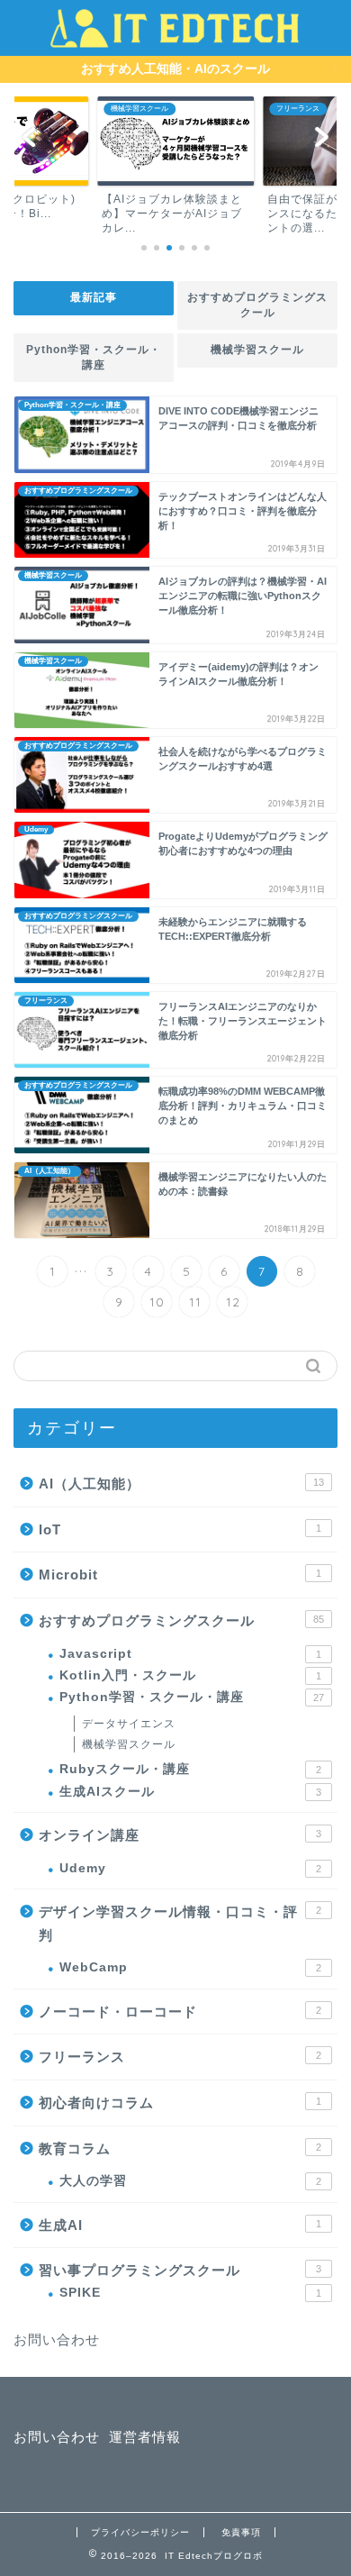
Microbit (180, 1575)
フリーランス (180, 2057)
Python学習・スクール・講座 (94, 357)
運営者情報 (145, 2437)
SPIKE (190, 2293)
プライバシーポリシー (140, 2532)
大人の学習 (190, 2181)
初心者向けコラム (180, 2103)
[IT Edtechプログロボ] (175, 38)
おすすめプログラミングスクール (257, 305)
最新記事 (94, 297)
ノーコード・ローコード (180, 2012)
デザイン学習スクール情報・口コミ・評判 (180, 1923)
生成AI (180, 2225)
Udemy (190, 1868)
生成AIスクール (190, 1792)
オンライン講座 (180, 1835)
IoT (180, 1529)
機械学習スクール (257, 350)
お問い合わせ (57, 2339)
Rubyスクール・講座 (190, 1769)
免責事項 (241, 2532)
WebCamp (190, 1967)
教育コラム (180, 2148)
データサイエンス (129, 1724)
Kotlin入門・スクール (190, 1675)
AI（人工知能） (181, 1484)
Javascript (190, 1654)
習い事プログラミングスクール (180, 2270)
